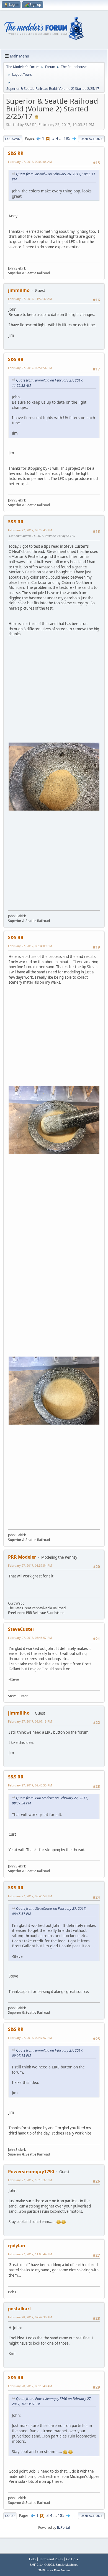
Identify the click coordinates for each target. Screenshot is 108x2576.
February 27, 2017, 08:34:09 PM (30, 946)
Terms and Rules (51, 2559)
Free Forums (62, 2570)
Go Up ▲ (73, 2559)
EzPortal (63, 2527)
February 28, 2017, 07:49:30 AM (30, 2317)
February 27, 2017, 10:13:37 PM (30, 2180)
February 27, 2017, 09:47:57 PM (30, 2038)
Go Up (10, 2516)
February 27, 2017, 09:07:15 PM (30, 1721)
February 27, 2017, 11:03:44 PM (30, 2254)
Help (32, 2559)
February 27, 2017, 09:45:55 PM (30, 1785)
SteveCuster (21, 1629)
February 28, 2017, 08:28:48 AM (30, 2386)
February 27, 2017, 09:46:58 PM (30, 1896)
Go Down (13, 139)
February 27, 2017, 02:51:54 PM (30, 368)
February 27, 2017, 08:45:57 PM (30, 1638)
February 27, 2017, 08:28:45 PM (30, 530)
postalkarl (19, 2309)
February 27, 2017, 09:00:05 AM (30, 162)
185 (67, 138)
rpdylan (17, 2246)
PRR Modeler (22, 1557)
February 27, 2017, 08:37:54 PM (30, 1565)
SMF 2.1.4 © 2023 (42, 2565)
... (61, 138)
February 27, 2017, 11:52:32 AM (30, 299)
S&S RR (16, 153)
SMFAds (43, 2570)
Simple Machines (67, 2565)
